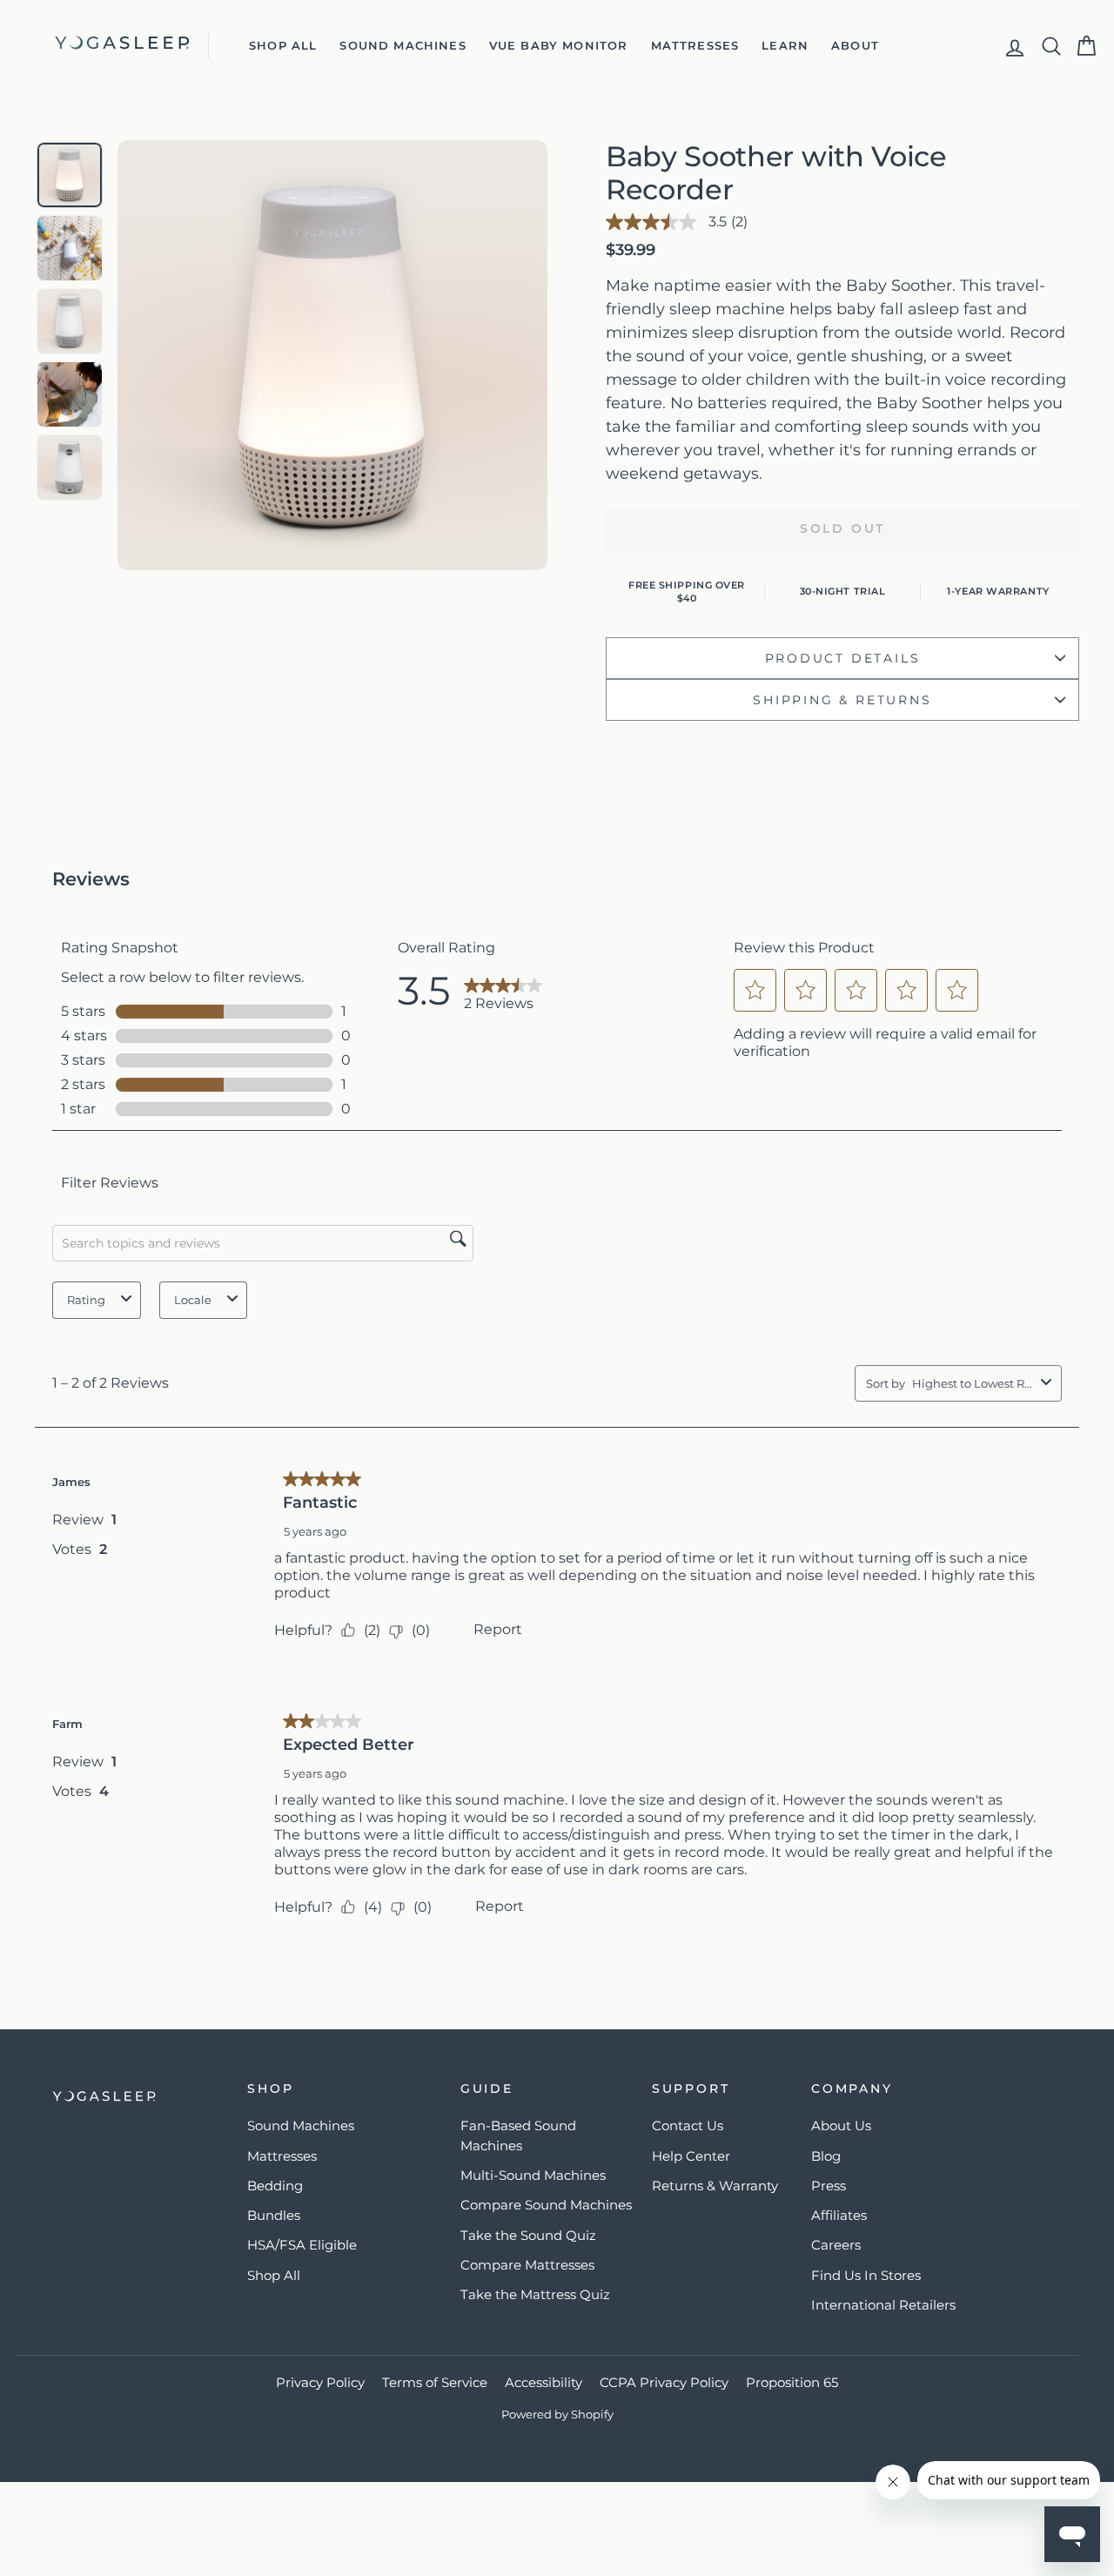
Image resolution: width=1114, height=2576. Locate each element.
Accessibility (544, 2382)
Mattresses (695, 45)
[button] (755, 990)
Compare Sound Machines (546, 2205)
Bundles (274, 2215)
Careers (836, 2245)
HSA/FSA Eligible (302, 2245)
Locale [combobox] (193, 1300)
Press (829, 2186)
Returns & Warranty (715, 2186)
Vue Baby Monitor (559, 45)
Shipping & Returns (842, 700)
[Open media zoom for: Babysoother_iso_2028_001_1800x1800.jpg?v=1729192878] (70, 321)
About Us (841, 2125)
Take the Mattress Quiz (535, 2294)
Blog (826, 2156)
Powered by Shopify (557, 2414)
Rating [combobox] (86, 1300)
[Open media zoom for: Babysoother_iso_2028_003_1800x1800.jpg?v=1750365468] (70, 467)
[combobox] (973, 1383)
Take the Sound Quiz (528, 2235)
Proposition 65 (792, 2382)
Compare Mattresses (527, 2265)
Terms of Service (435, 2382)
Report (498, 1629)
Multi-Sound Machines (533, 2175)
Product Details (843, 658)
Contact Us (688, 2125)
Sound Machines (403, 45)
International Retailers (883, 2305)
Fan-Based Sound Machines (518, 2135)
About (855, 45)
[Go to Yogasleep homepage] (131, 2096)
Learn (785, 45)
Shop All (283, 45)
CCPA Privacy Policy (664, 2382)
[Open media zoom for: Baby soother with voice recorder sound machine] (70, 248)
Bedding (275, 2186)
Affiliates (839, 2215)
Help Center (691, 2156)
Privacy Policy (320, 2382)
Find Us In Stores (866, 2275)
